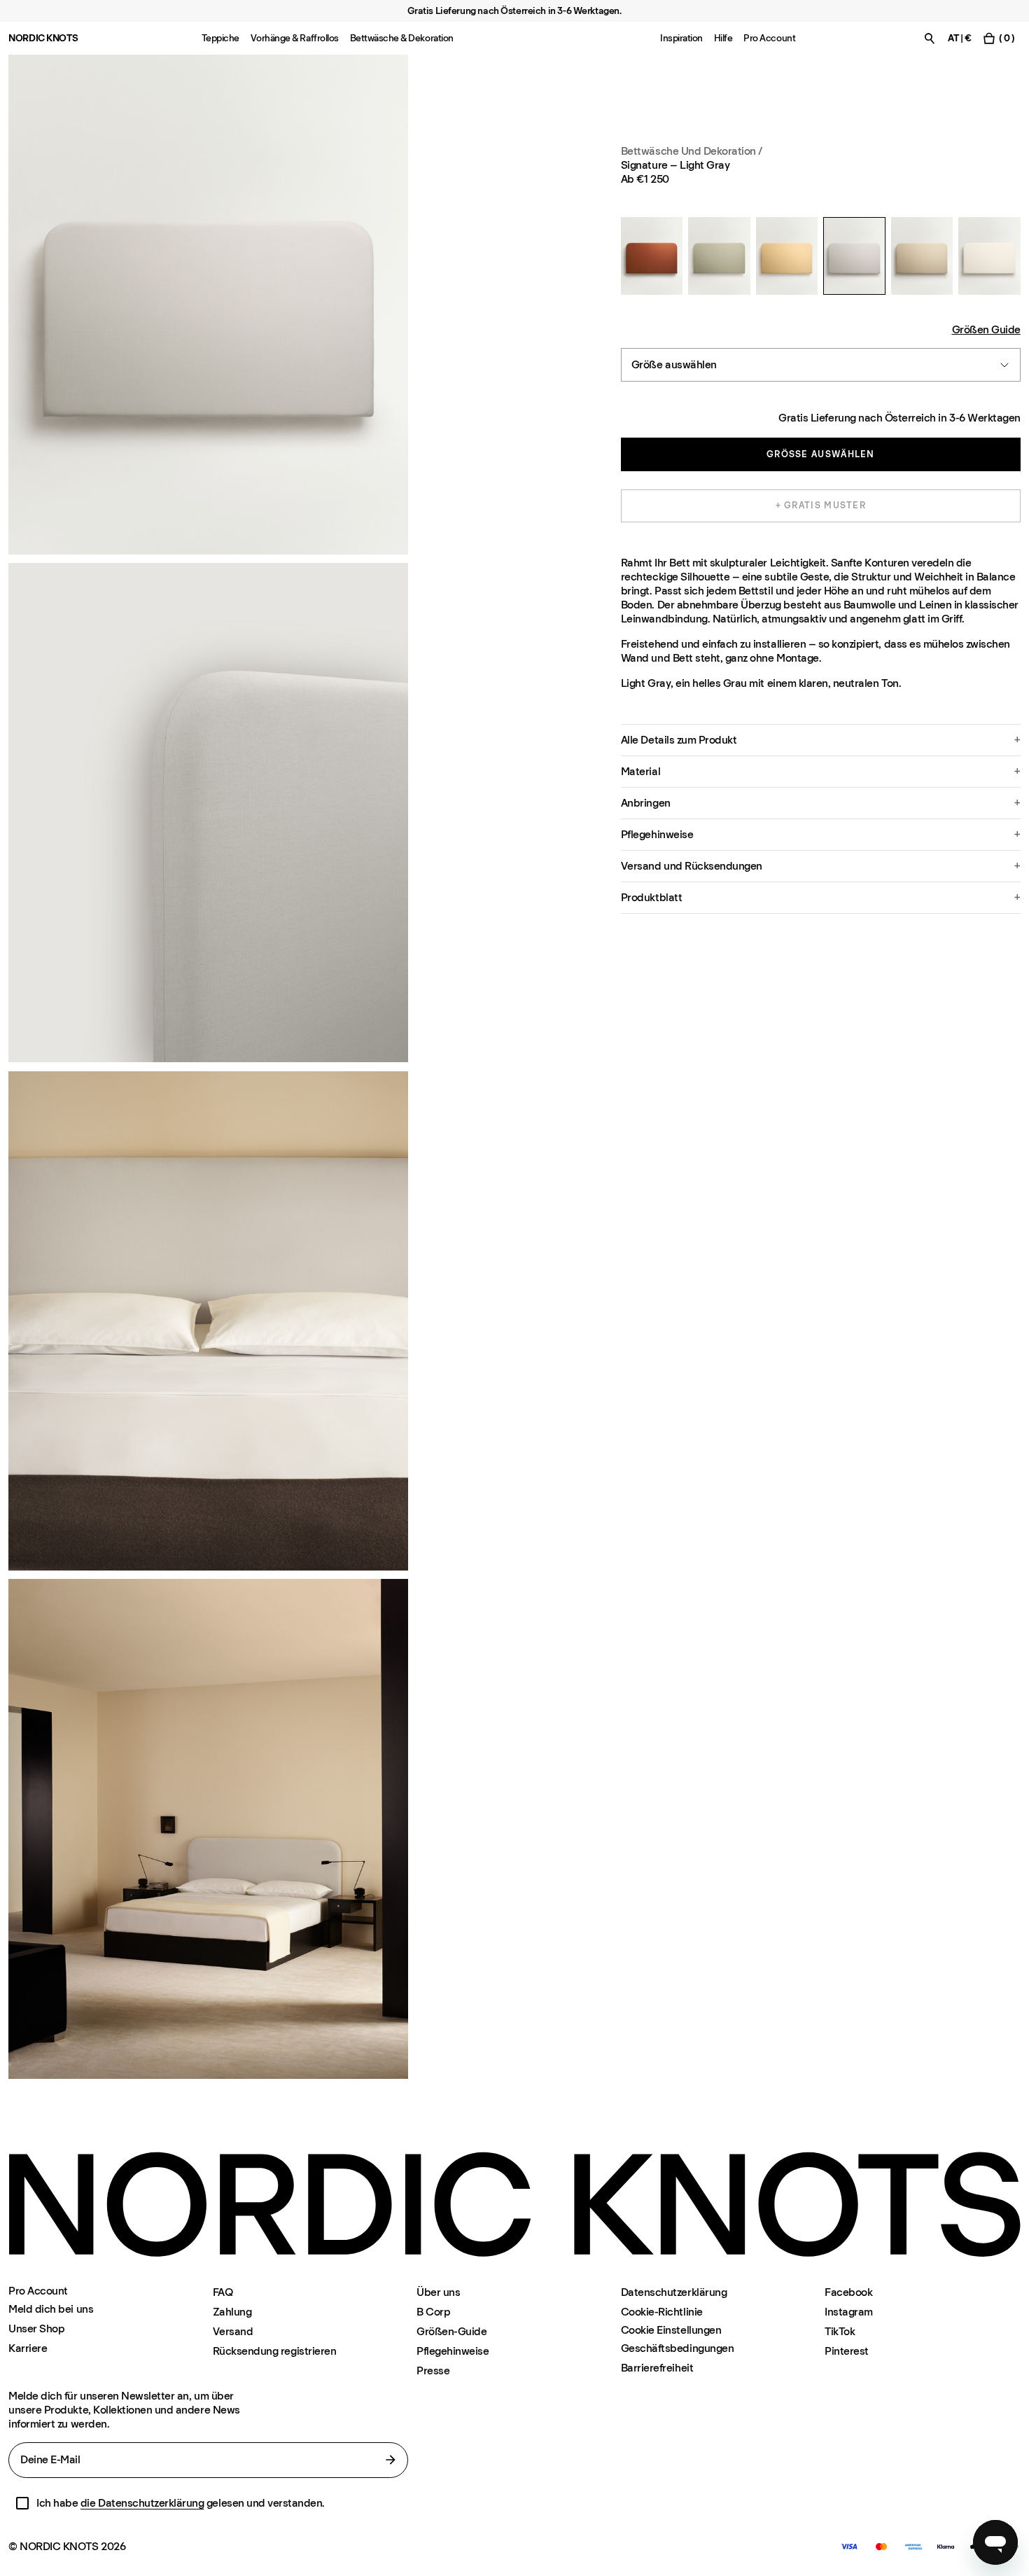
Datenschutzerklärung (674, 2292)
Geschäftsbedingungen (677, 2348)
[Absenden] (391, 2460)
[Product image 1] (208, 305)
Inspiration (681, 38)
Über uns (438, 2292)
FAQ (223, 2292)
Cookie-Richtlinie (662, 2312)
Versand (233, 2331)
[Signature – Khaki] (719, 256)
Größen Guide (986, 329)
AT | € (959, 38)
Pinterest (847, 2351)
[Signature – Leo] (787, 256)
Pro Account (769, 38)
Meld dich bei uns (51, 2309)
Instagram (849, 2312)
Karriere (28, 2348)
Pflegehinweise (453, 2351)
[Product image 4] (208, 1829)
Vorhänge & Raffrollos (295, 38)
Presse (433, 2370)
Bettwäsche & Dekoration (402, 38)
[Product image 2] (208, 813)
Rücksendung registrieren (274, 2351)
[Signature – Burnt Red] (652, 256)
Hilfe (723, 38)
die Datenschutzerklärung (142, 2503)
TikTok (840, 2331)
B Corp (433, 2312)
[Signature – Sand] (922, 256)
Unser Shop (36, 2328)
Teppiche (220, 38)
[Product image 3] (208, 1321)
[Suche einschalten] (930, 38)
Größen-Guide (451, 2331)
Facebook (848, 2292)
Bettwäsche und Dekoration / (692, 151)
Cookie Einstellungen (671, 2330)
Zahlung (232, 2312)
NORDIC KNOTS (43, 38)
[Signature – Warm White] (989, 256)
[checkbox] (22, 2503)
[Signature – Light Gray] (854, 256)
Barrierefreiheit (657, 2368)
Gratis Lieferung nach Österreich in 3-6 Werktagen (899, 418)
